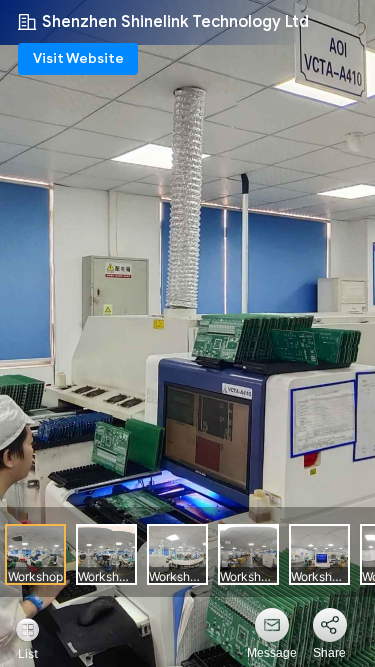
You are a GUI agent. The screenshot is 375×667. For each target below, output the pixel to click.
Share (329, 653)
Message (272, 653)
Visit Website (78, 58)
